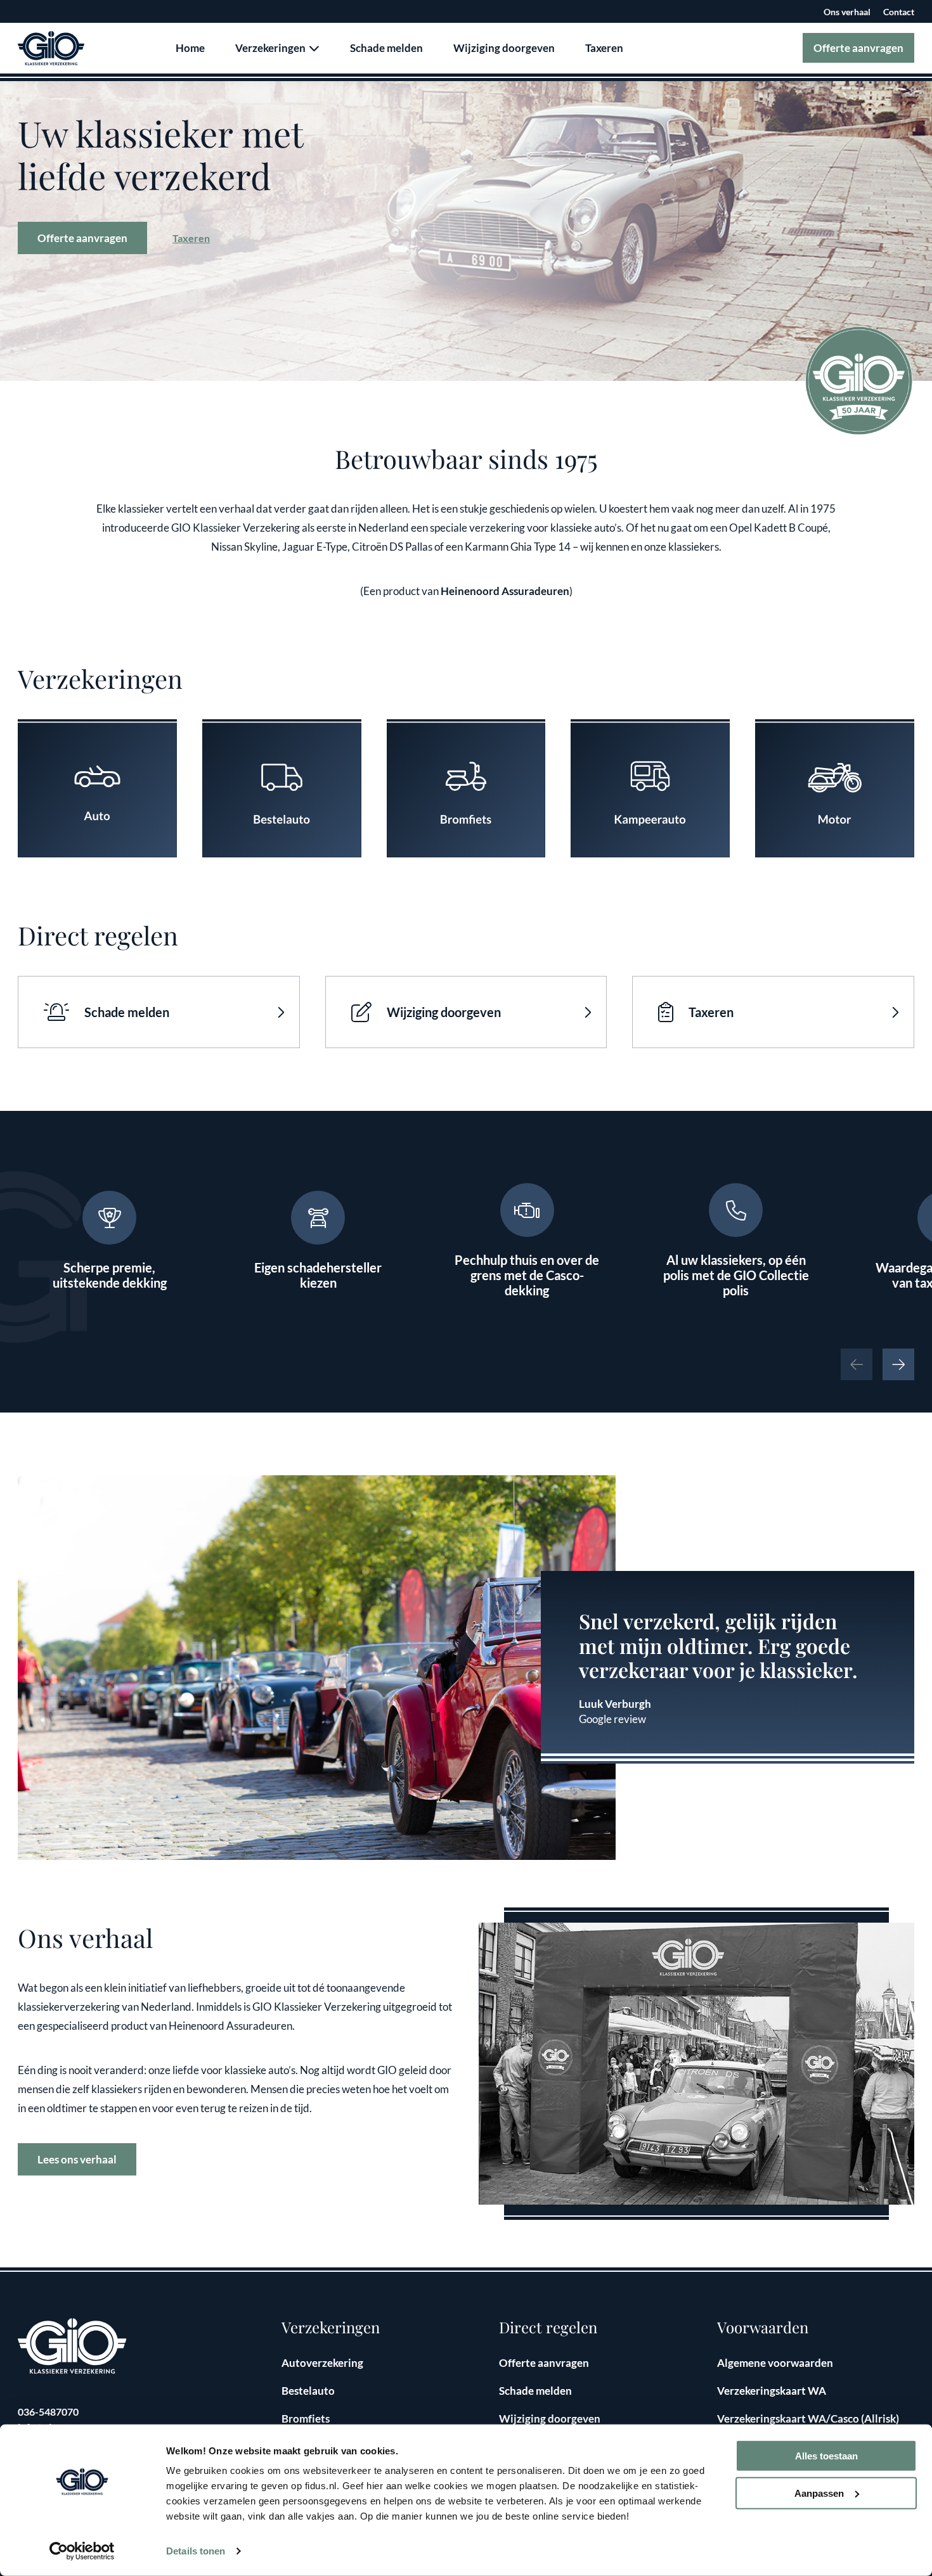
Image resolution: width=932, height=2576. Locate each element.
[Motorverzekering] (835, 789)
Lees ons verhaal (77, 2159)
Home (190, 48)
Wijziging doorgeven (504, 48)
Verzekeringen (271, 48)
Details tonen (196, 2551)
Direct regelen (548, 2327)
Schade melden (386, 48)
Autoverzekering (322, 2363)
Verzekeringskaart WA (772, 2391)
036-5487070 (48, 2412)
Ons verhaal (847, 12)
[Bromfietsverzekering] (466, 789)
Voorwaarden (763, 2327)
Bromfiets (306, 2419)
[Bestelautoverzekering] (282, 789)
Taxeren (604, 48)
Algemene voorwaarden (775, 2363)
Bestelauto (308, 2391)
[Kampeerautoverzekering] (650, 789)
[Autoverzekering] (97, 789)
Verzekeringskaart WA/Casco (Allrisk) (808, 2419)
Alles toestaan (826, 2456)
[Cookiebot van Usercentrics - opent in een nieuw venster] (82, 2551)
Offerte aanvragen (858, 48)
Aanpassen (819, 2493)
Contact (899, 12)
